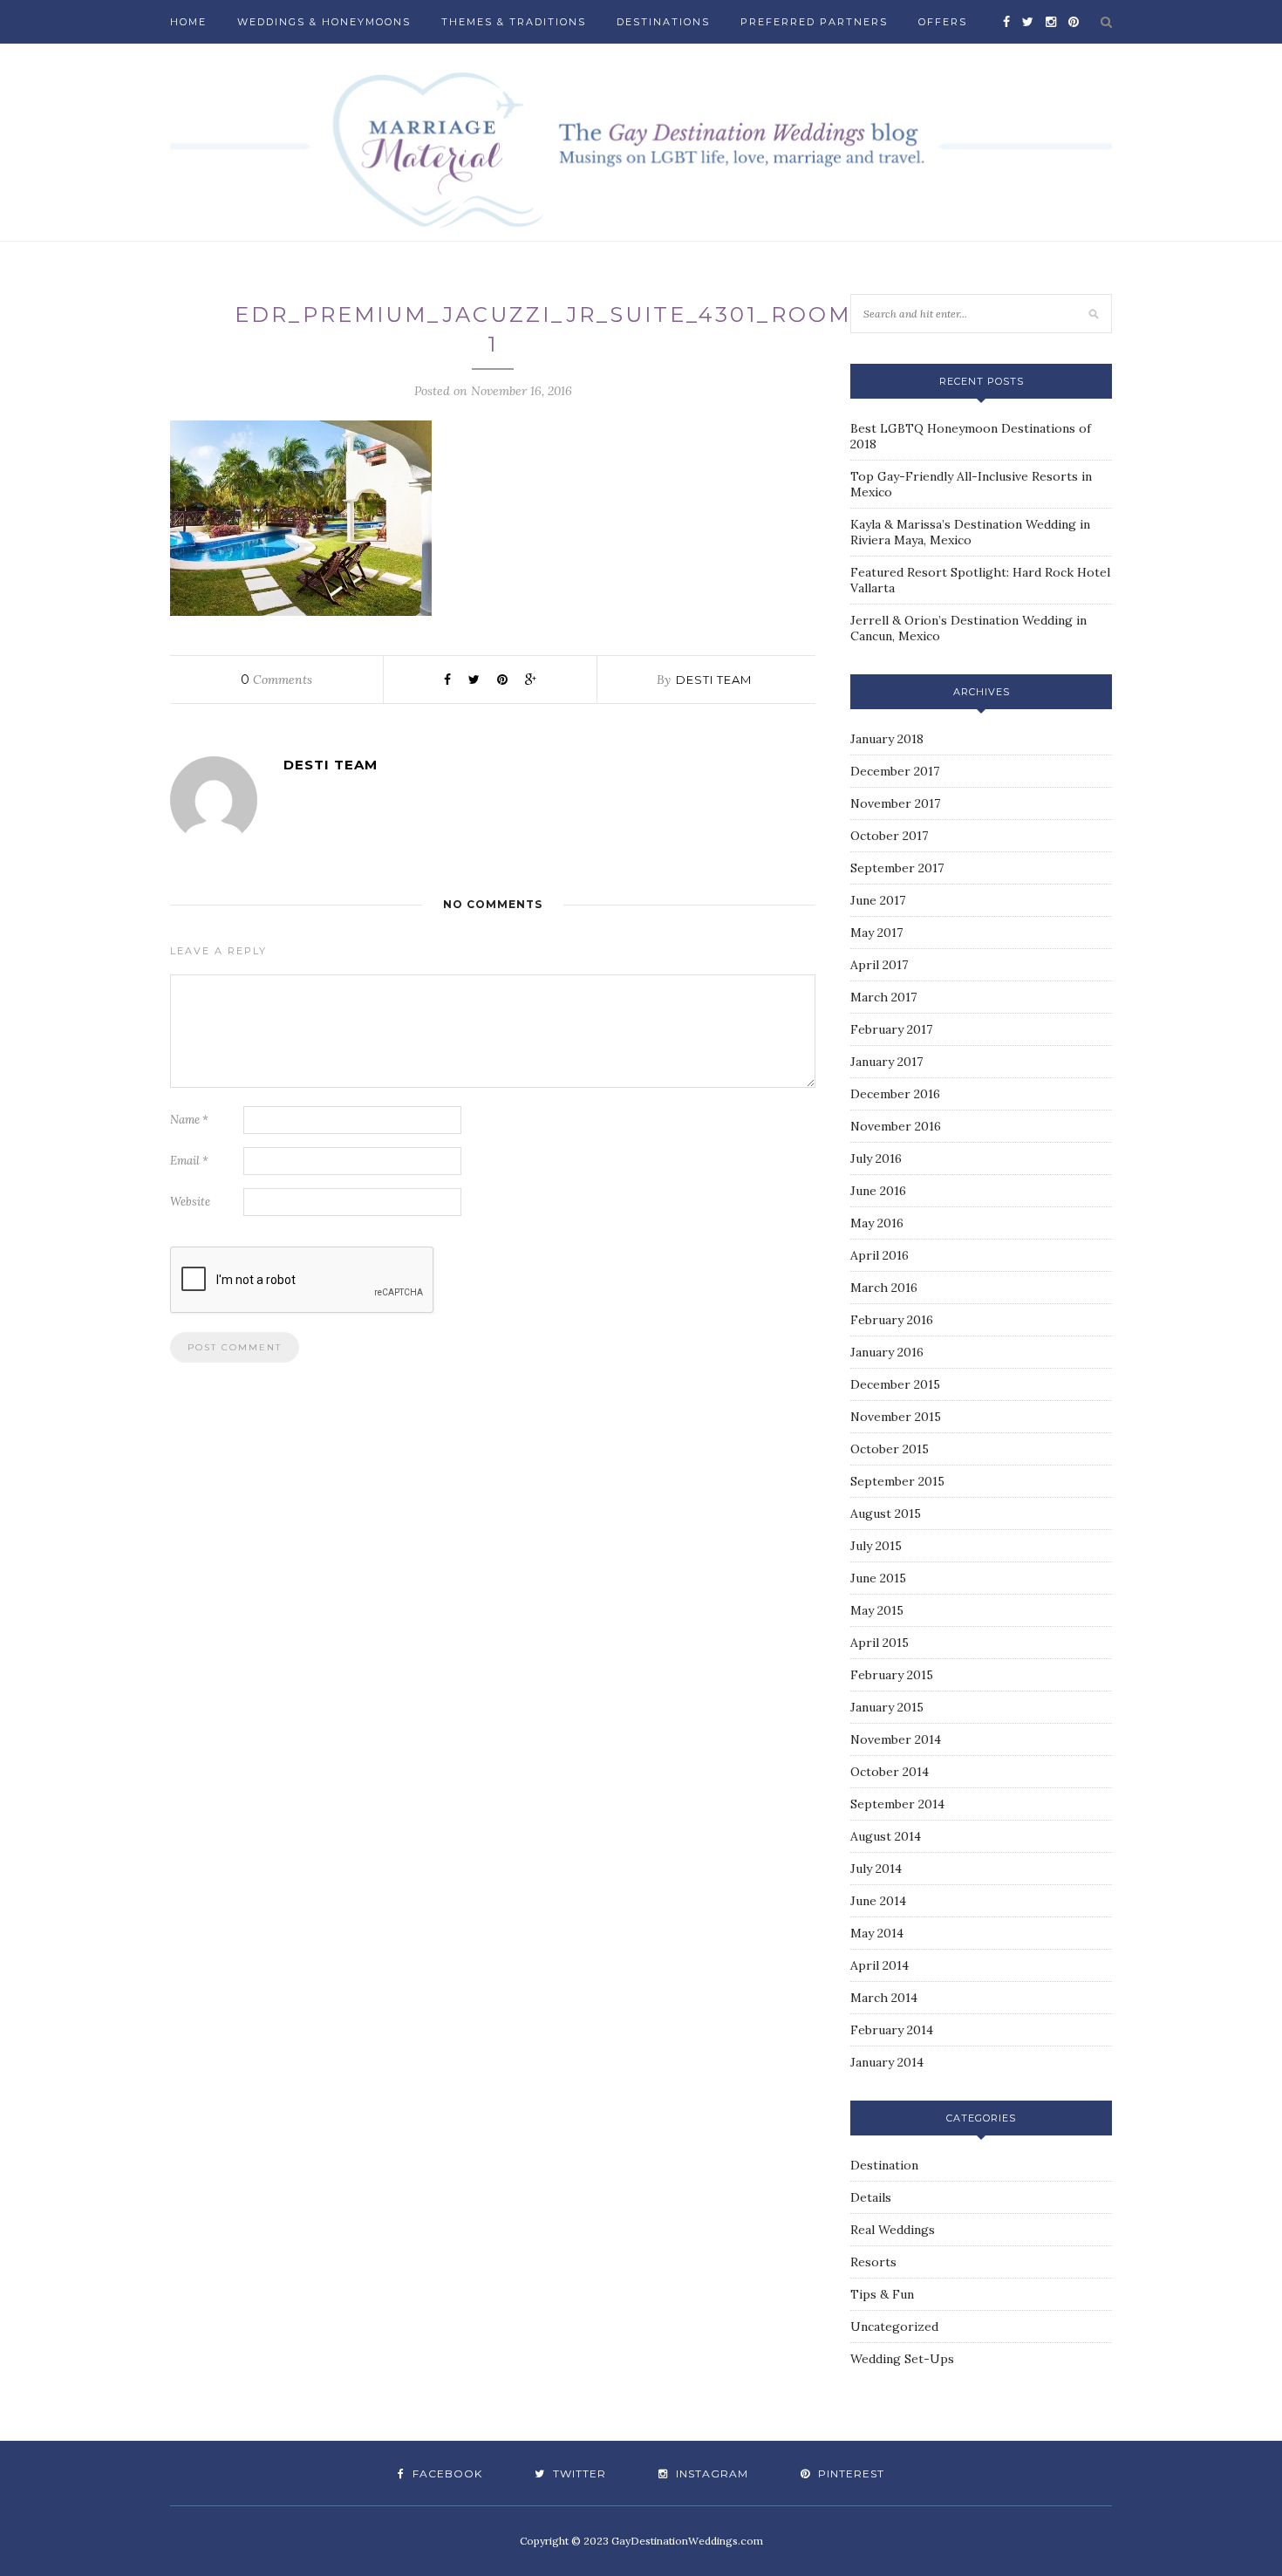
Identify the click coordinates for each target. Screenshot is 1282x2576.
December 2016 (895, 1094)
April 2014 (880, 1965)
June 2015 (878, 1578)
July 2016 (876, 1158)
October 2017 (889, 836)
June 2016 (878, 1191)
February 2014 (892, 2030)
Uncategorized (894, 2327)
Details (871, 2197)
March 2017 (883, 997)
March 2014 (884, 1998)
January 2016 (887, 1352)
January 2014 (887, 2062)
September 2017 (897, 868)
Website (190, 1202)
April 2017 (879, 965)
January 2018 (887, 739)
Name (189, 1120)
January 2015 (887, 1707)
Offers (943, 22)
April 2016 (880, 1255)
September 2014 (897, 1804)
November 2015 (896, 1417)
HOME (188, 22)
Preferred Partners (814, 22)
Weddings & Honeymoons (324, 22)
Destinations (663, 22)
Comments (276, 680)
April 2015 (880, 1643)
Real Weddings (893, 2230)
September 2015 (897, 1481)
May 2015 (877, 1610)
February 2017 (891, 1029)
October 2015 (890, 1449)
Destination (884, 2165)
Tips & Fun (882, 2294)
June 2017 (878, 900)
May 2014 (877, 1933)
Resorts (873, 2262)
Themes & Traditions (514, 22)
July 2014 (876, 1869)
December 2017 (895, 771)
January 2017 (886, 1062)
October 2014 (890, 1772)
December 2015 (895, 1384)
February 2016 (892, 1320)
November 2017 (895, 803)
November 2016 (896, 1126)
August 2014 (886, 1836)
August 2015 (886, 1513)
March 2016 (884, 1288)
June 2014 (878, 1901)
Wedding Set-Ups (902, 2359)
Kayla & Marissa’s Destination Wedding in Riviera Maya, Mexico (970, 532)
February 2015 (892, 1675)
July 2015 (876, 1546)
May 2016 (877, 1223)
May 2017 (876, 933)
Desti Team (714, 680)
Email (189, 1161)
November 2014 (896, 1739)
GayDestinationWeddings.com (687, 2541)
